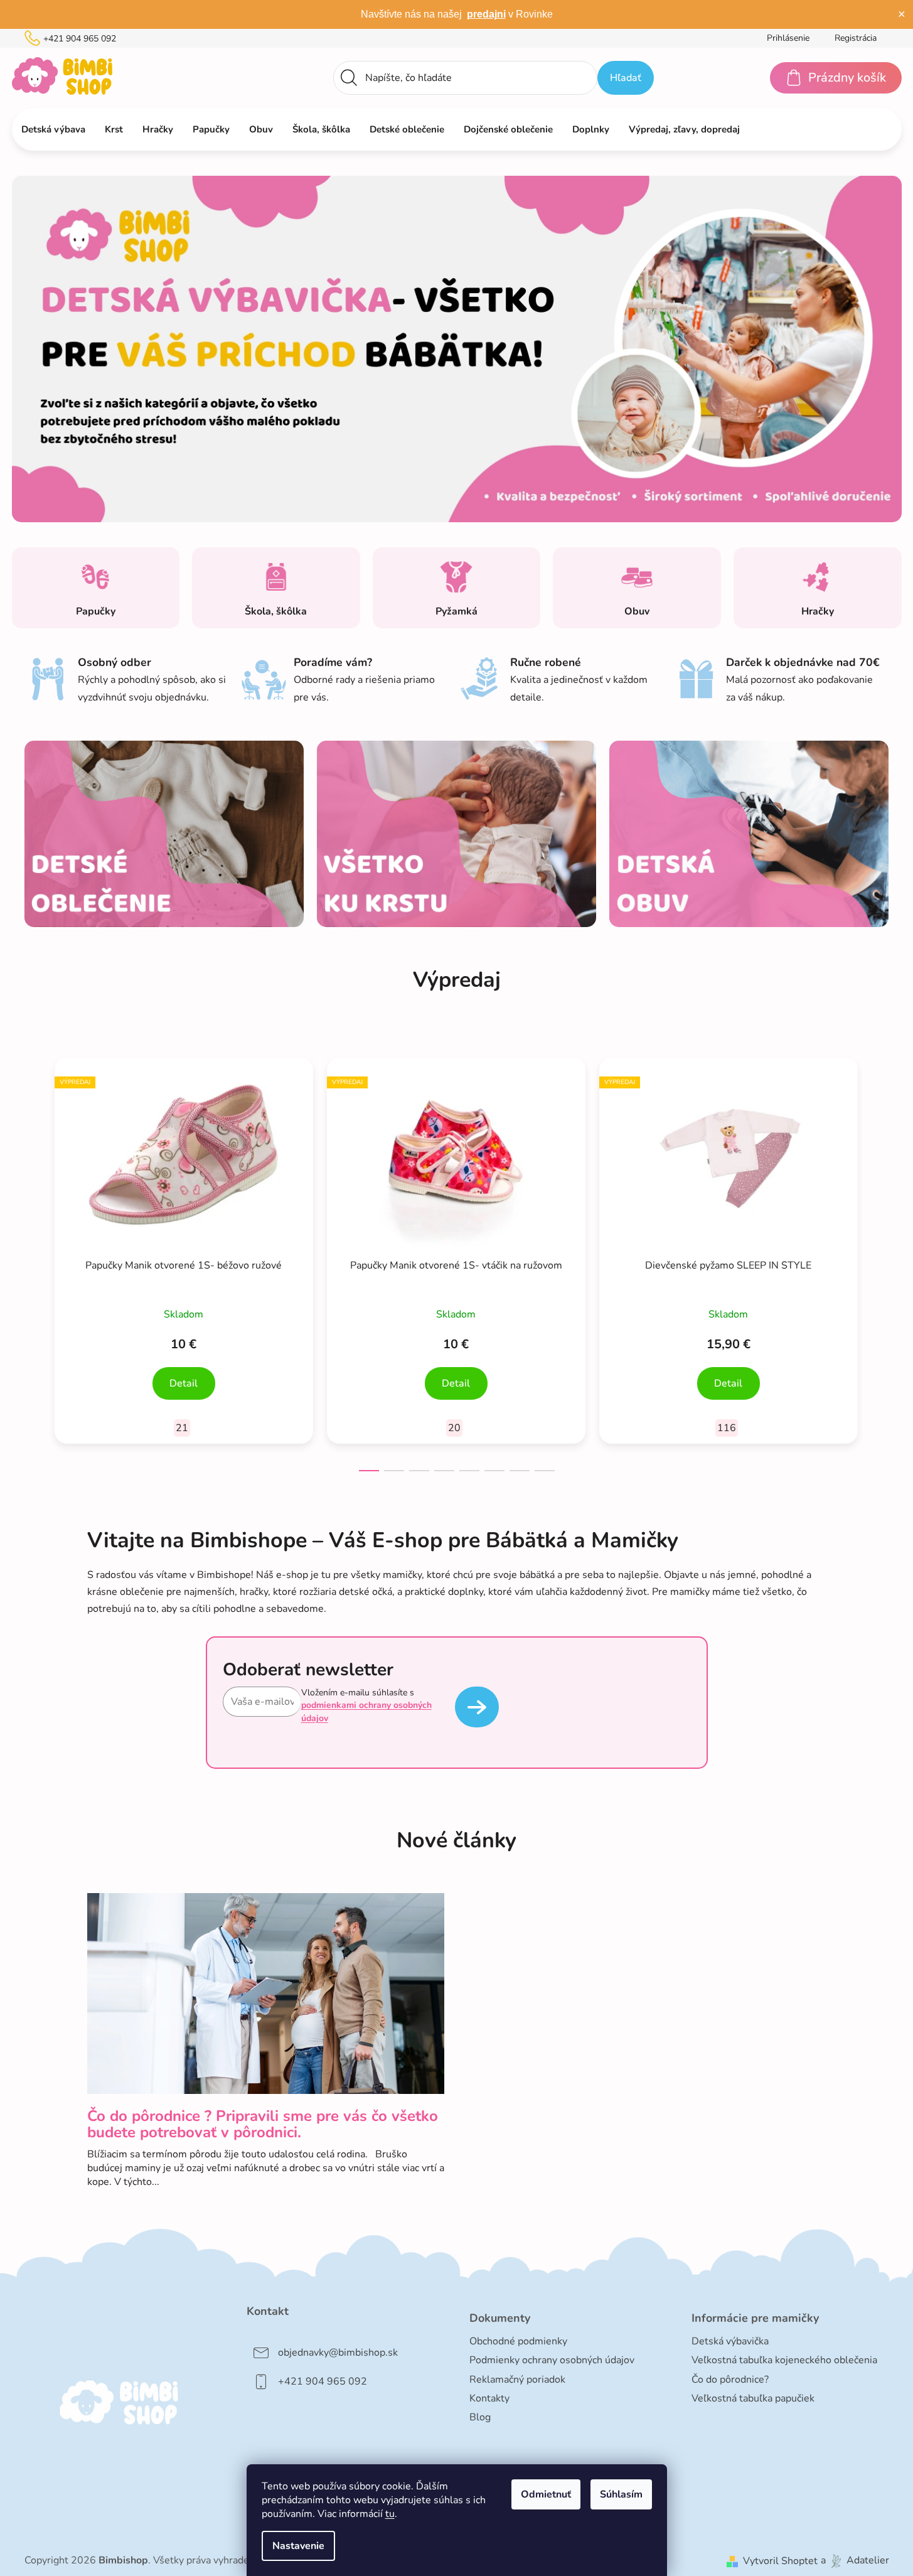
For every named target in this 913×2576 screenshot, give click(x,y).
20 (454, 1428)
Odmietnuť (546, 2494)
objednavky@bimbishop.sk (338, 2353)
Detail (184, 1383)
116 (727, 1428)
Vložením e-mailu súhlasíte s (366, 1705)
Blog (480, 2417)
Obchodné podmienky (518, 2341)
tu (390, 2514)
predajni (486, 14)
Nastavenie (298, 2546)
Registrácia (856, 38)
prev (35, 1260)
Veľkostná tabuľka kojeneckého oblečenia (784, 2360)
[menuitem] (53, 129)
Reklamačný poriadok (517, 2380)
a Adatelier (855, 2561)
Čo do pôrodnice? (730, 2380)
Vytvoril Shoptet (780, 2561)
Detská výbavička (730, 2341)
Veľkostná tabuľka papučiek (753, 2398)
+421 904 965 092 (80, 39)
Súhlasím (621, 2494)
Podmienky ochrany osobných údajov (552, 2360)
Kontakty (489, 2398)
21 (182, 1428)
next (879, 1260)
